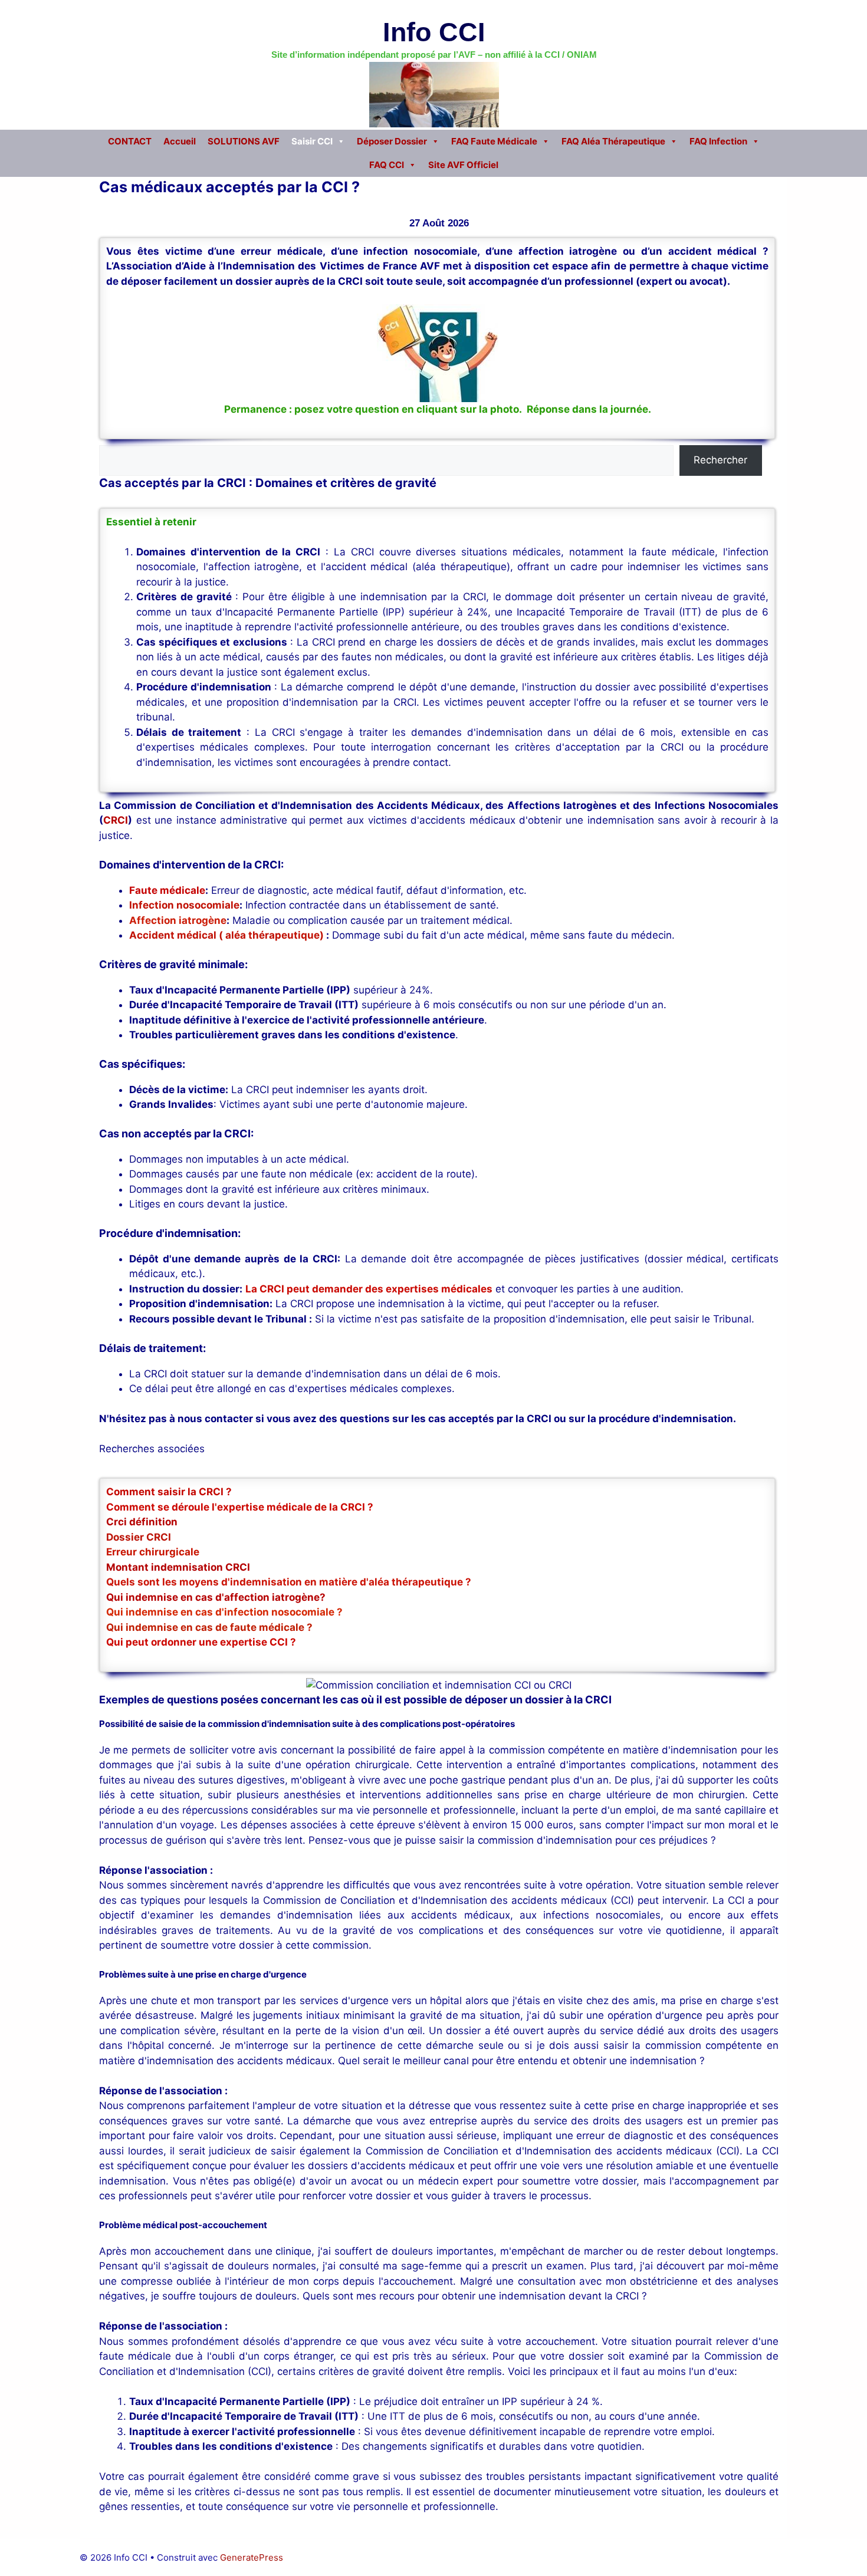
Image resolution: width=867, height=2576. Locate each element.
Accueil (180, 141)
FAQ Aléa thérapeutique (613, 141)
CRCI (116, 820)
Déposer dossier (392, 141)
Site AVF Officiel (463, 165)
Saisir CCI (312, 141)
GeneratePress (252, 2557)
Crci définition (142, 1522)
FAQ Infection (718, 141)
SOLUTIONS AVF (244, 141)
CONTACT (130, 141)
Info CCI (434, 32)
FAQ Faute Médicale (494, 141)
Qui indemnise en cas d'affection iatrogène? (216, 1597)
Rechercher (720, 460)
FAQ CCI (387, 165)
